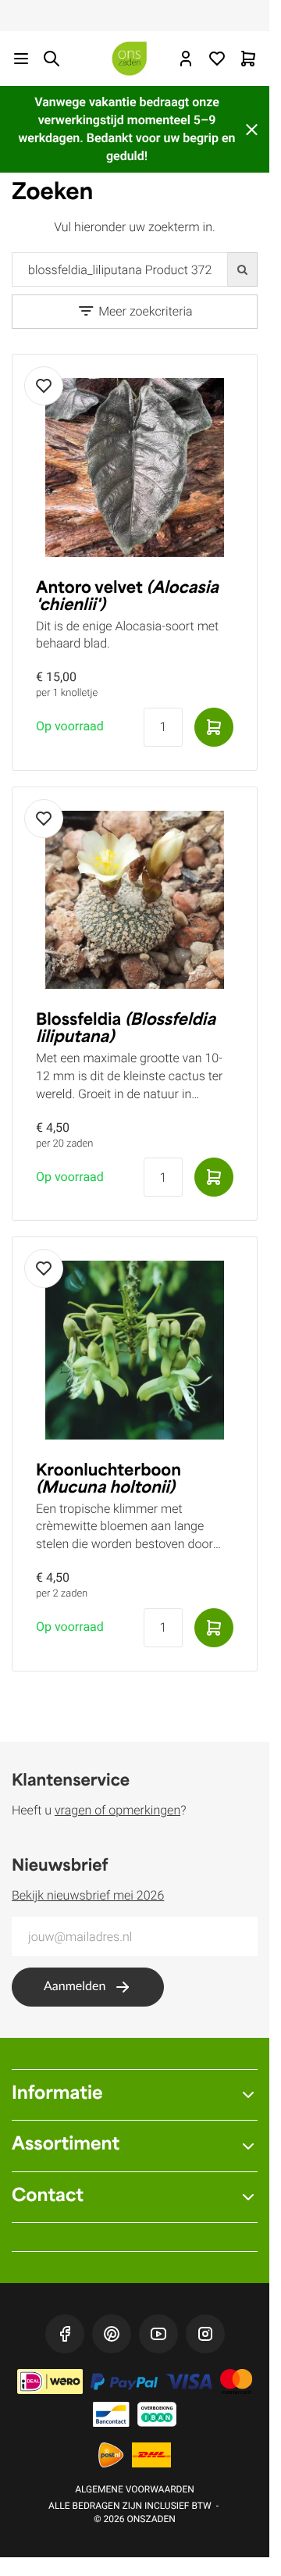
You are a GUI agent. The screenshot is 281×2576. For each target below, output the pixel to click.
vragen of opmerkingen (117, 1810)
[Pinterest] (112, 2334)
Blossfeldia (126, 1029)
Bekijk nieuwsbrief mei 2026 (88, 1895)
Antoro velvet (127, 598)
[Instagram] (205, 2334)
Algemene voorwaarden (135, 2489)
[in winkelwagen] (214, 727)
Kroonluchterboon (108, 1480)
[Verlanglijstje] (217, 59)
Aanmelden (75, 1987)
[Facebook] (65, 2334)
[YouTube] (158, 2334)
